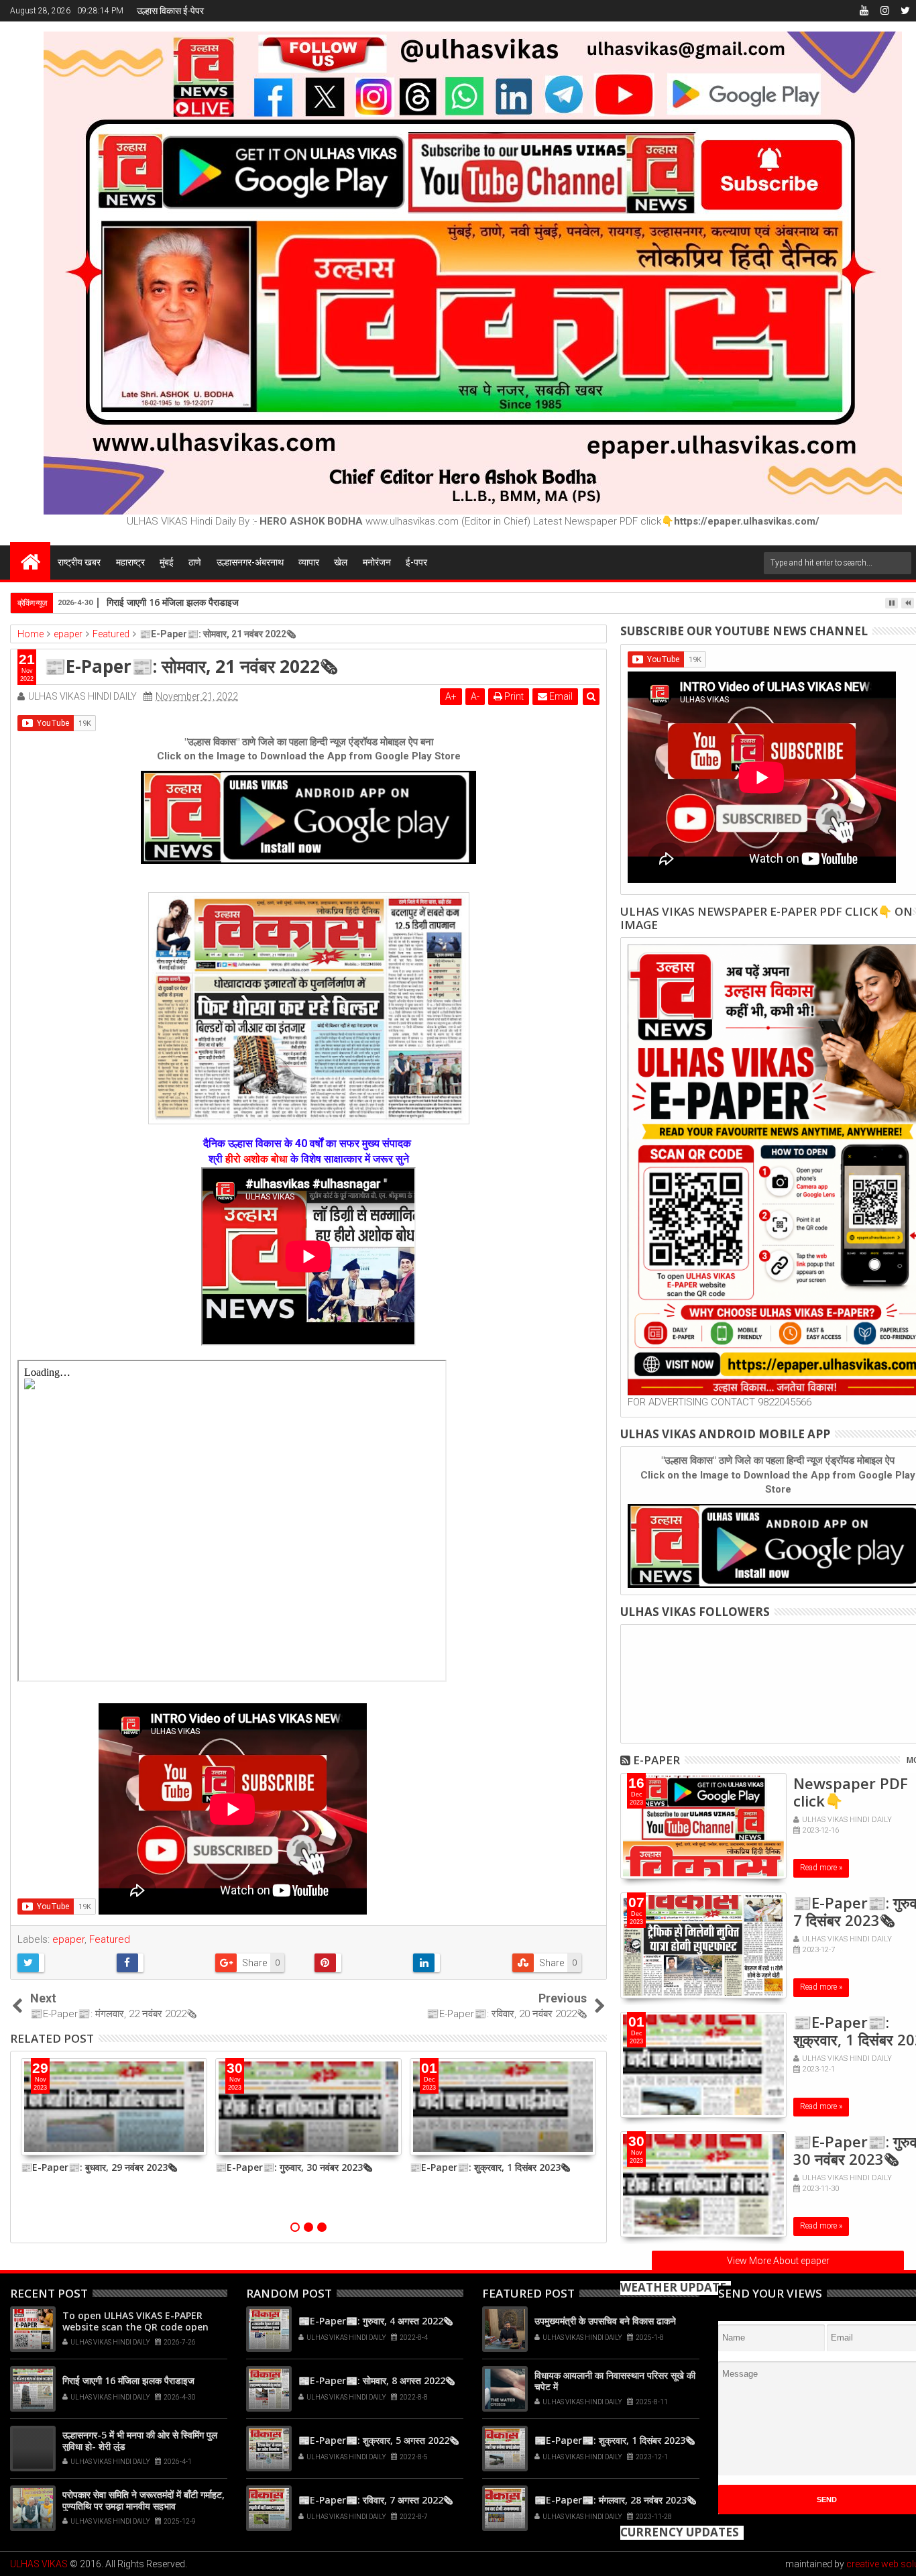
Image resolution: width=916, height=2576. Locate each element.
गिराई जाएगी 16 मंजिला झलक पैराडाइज (128, 2380)
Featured (110, 1939)
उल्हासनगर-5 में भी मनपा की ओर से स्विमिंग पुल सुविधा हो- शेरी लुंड (140, 2440)
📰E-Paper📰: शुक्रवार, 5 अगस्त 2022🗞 (379, 2440)
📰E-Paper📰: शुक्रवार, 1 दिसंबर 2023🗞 (490, 2167)
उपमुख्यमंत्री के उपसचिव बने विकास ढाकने (605, 2321)
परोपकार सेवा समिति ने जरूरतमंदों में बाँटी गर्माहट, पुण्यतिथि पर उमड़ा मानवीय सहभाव (144, 2500)
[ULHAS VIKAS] (30, 561)
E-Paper (656, 1760)
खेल (341, 562)
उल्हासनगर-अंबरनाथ (250, 562)
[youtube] (864, 11)
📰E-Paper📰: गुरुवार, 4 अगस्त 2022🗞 (376, 2321)
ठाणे (195, 562)
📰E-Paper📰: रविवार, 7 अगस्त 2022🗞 (376, 2500)
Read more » (821, 1868)
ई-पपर (416, 562)
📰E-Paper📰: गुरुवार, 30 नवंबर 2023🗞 (294, 2167)
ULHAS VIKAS (39, 2564)
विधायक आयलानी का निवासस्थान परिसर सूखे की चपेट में (615, 2381)
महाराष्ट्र (130, 562)
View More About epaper (778, 2261)
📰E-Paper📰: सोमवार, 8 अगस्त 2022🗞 (377, 2380)
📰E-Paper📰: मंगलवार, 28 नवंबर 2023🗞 (615, 2500)
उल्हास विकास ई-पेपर (170, 11)
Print (513, 696)
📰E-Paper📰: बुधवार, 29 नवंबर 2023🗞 (99, 2167)
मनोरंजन (377, 562)
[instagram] (884, 11)
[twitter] (905, 11)
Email (560, 696)
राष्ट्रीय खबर (79, 562)
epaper (68, 1939)
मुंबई (167, 562)
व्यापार (309, 562)
